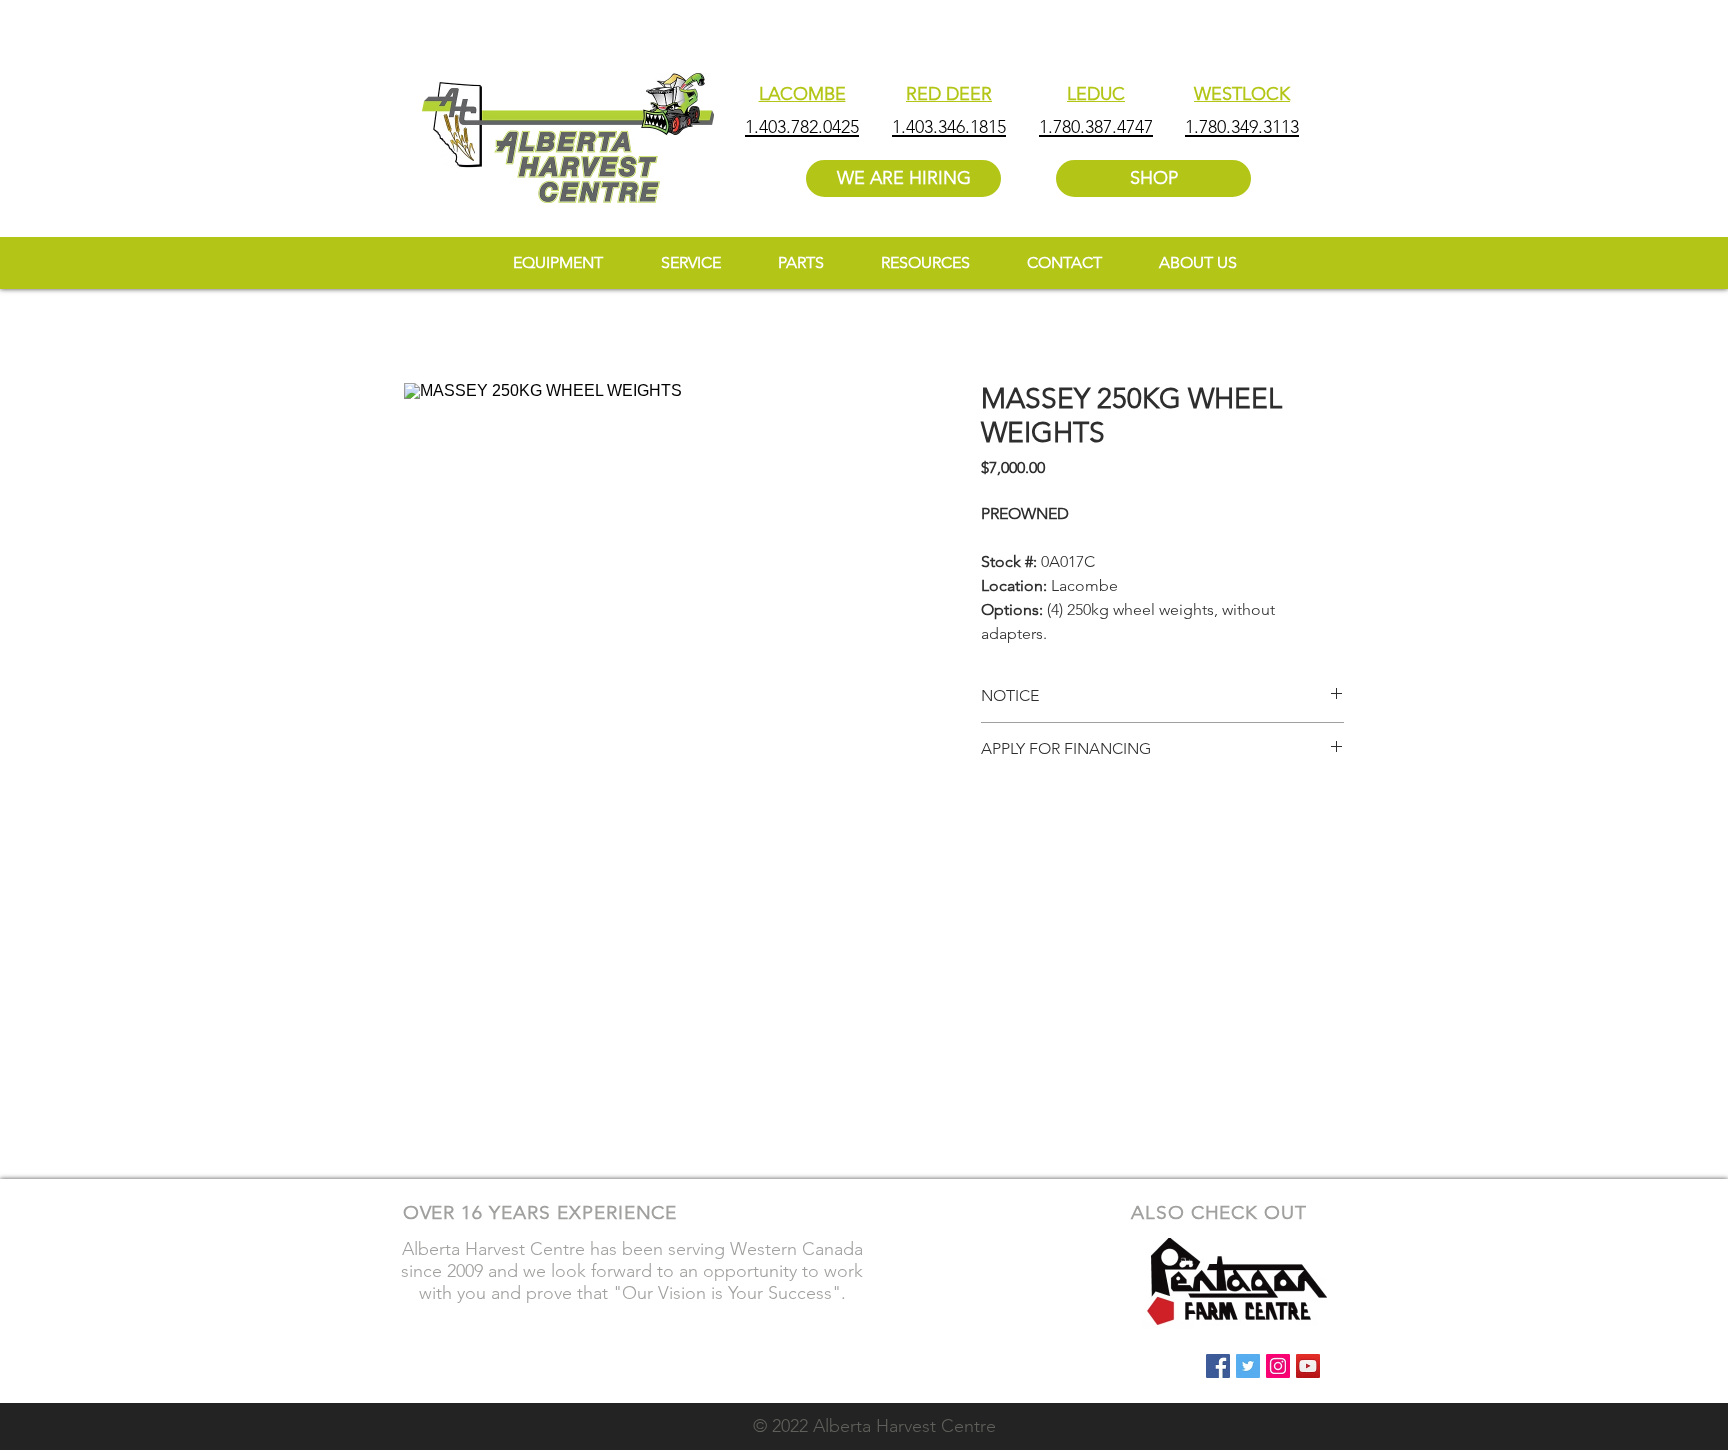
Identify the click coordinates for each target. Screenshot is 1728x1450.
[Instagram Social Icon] (1278, 1366)
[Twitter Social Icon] (1248, 1366)
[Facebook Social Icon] (1218, 1366)
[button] (925, 262)
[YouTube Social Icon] (1308, 1366)
